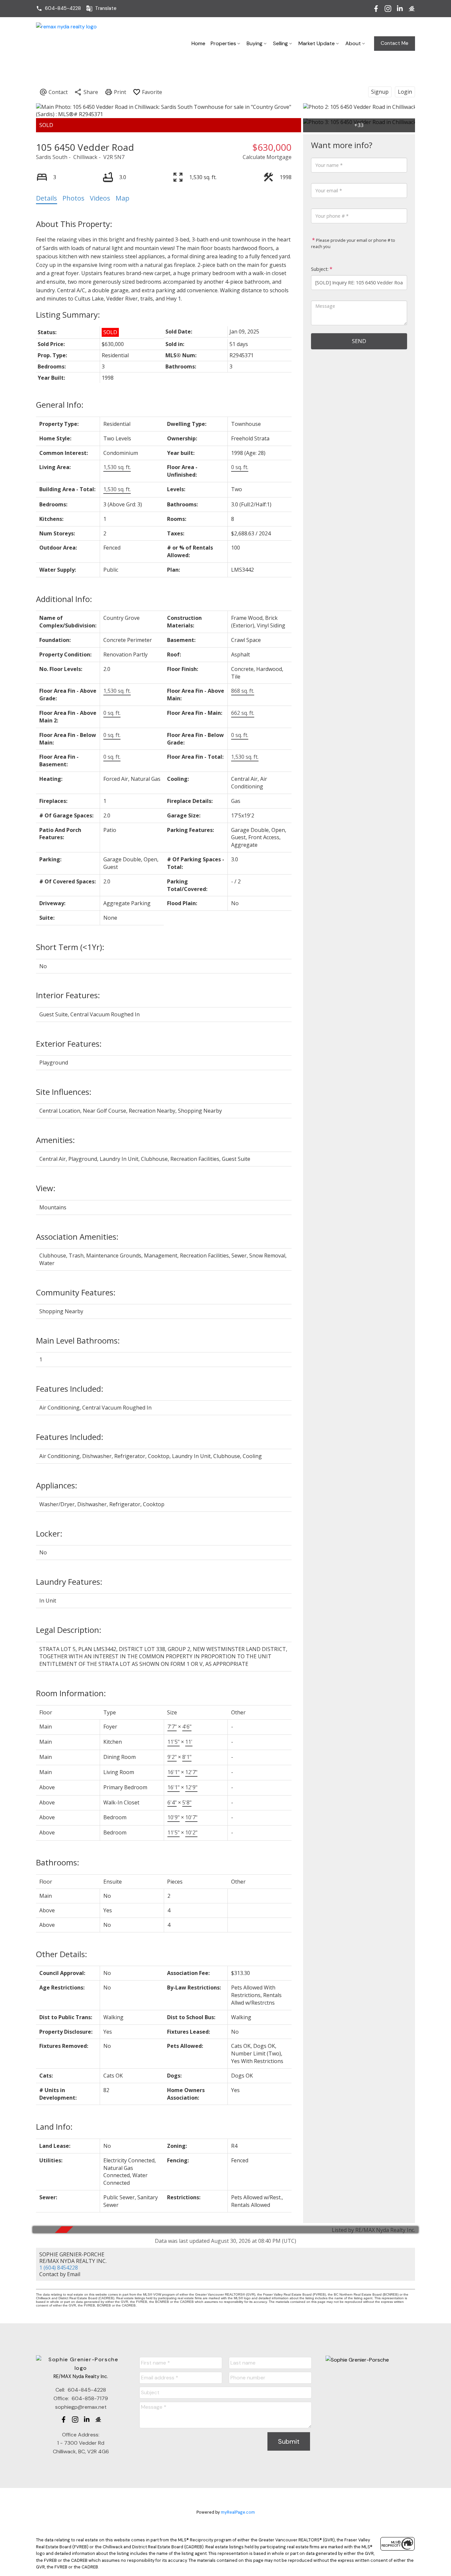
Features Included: (70, 1389)
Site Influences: (64, 1092)
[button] (58, 8)
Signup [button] (380, 92)
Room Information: (71, 1693)
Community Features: (76, 1292)
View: (46, 1188)
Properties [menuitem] (223, 43)
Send (359, 341)
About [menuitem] (353, 43)
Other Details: (62, 1954)
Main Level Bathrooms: (78, 1340)
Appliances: (57, 1485)
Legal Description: (69, 1630)
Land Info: (54, 2127)
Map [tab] (122, 198)
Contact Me (395, 43)
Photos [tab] (73, 198)
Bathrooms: (58, 1862)
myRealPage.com (238, 2512)
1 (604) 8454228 (59, 2268)
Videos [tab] (100, 198)
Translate (106, 8)
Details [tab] (47, 198)
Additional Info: (64, 599)
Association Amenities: (77, 1237)
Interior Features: (68, 995)
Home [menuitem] (198, 43)
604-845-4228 (63, 8)
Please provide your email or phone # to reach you (353, 243)
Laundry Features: (69, 1582)
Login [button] (405, 92)
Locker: (49, 1533)
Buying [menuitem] (255, 43)
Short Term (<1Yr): (70, 947)
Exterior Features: (69, 1044)
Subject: (320, 269)
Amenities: (55, 1140)
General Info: (60, 405)
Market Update (317, 43)
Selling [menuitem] (280, 43)
